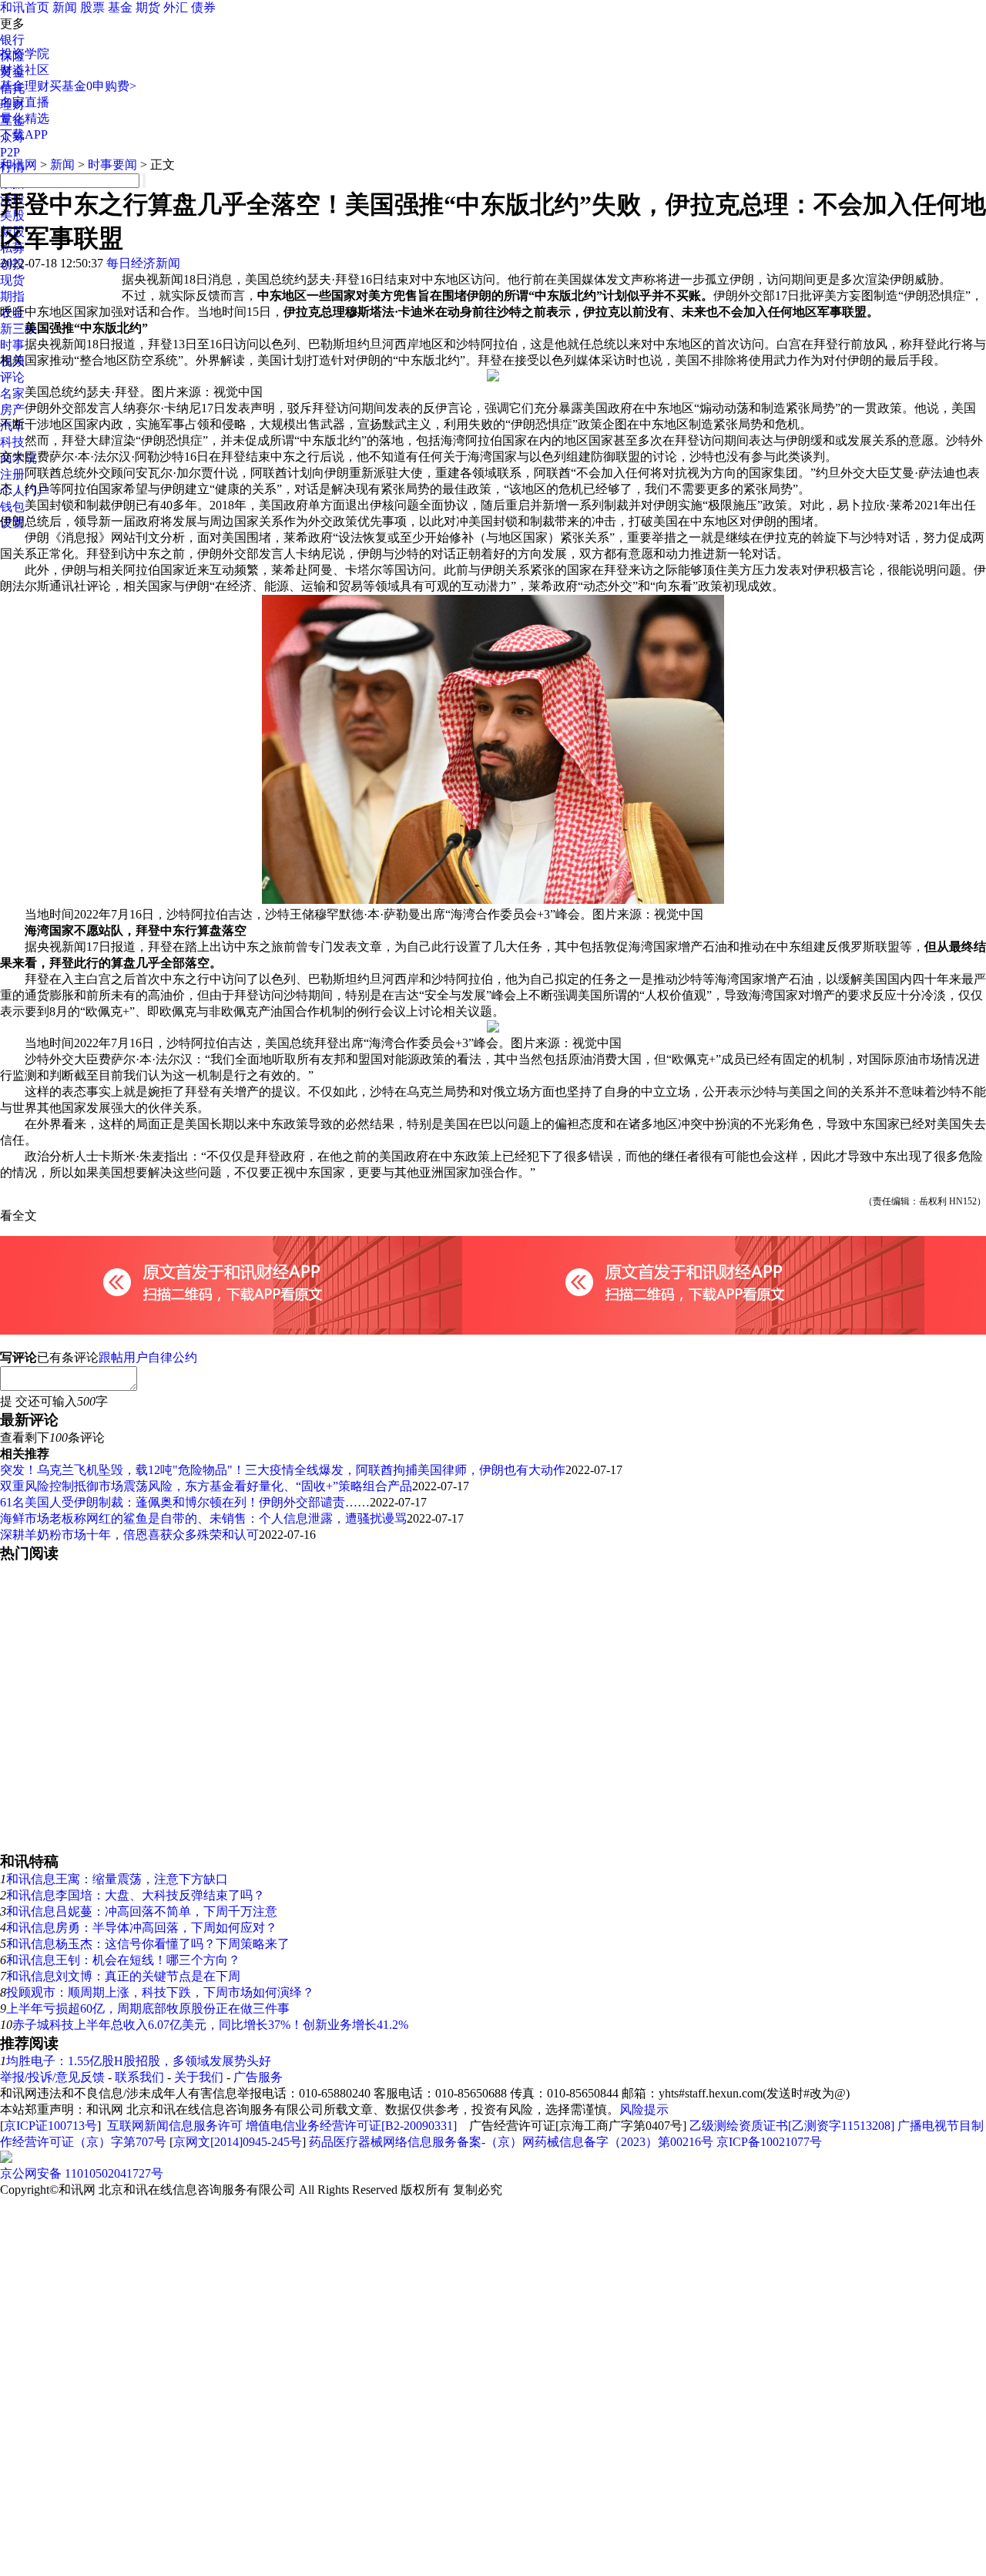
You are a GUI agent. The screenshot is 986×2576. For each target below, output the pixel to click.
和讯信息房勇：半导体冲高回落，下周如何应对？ (142, 1928)
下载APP (24, 134)
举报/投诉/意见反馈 (52, 2077)
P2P (10, 152)
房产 (12, 410)
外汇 (176, 7)
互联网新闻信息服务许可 (175, 2126)
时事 (12, 345)
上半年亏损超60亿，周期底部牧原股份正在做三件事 (148, 2008)
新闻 (65, 7)
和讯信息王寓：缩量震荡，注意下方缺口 (117, 1879)
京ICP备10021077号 (769, 2142)
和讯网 (18, 165)
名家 (12, 393)
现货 (12, 280)
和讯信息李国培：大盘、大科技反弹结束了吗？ (136, 1895)
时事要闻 (112, 165)
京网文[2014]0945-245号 (238, 2142)
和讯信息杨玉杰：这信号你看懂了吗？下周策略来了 (148, 1944)
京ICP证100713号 (50, 2126)
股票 (92, 7)
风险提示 (644, 2109)
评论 (12, 377)
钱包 (12, 507)
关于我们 (199, 2077)
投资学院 (25, 54)
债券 (203, 7)
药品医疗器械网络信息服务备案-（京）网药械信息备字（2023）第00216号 (511, 2142)
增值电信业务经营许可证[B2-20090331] (351, 2126)
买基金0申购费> (93, 86)
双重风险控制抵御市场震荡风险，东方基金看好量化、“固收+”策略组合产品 (206, 1486)
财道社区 (25, 70)
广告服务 (258, 2077)
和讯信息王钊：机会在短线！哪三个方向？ (123, 1960)
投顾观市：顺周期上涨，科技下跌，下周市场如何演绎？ (160, 1992)
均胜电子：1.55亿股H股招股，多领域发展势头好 (139, 2061)
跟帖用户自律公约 (148, 1357)
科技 (12, 442)
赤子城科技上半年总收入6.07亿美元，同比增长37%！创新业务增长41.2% (210, 2025)
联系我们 (139, 2077)
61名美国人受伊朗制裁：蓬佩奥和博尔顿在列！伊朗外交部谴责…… (185, 1502)
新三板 (18, 329)
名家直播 (25, 102)
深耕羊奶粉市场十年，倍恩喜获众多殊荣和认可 (129, 1535)
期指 (12, 296)
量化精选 (25, 118)
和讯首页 (25, 7)
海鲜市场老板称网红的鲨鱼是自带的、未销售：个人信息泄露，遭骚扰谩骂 (203, 1518)
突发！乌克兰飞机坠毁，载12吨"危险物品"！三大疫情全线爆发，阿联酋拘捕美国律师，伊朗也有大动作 (283, 1470)
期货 (148, 7)
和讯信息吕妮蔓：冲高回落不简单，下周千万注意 (142, 1911)
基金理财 (25, 86)
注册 (12, 474)
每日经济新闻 (143, 263)
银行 (12, 40)
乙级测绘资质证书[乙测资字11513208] (792, 2126)
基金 (120, 7)
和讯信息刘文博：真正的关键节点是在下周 (123, 1976)
